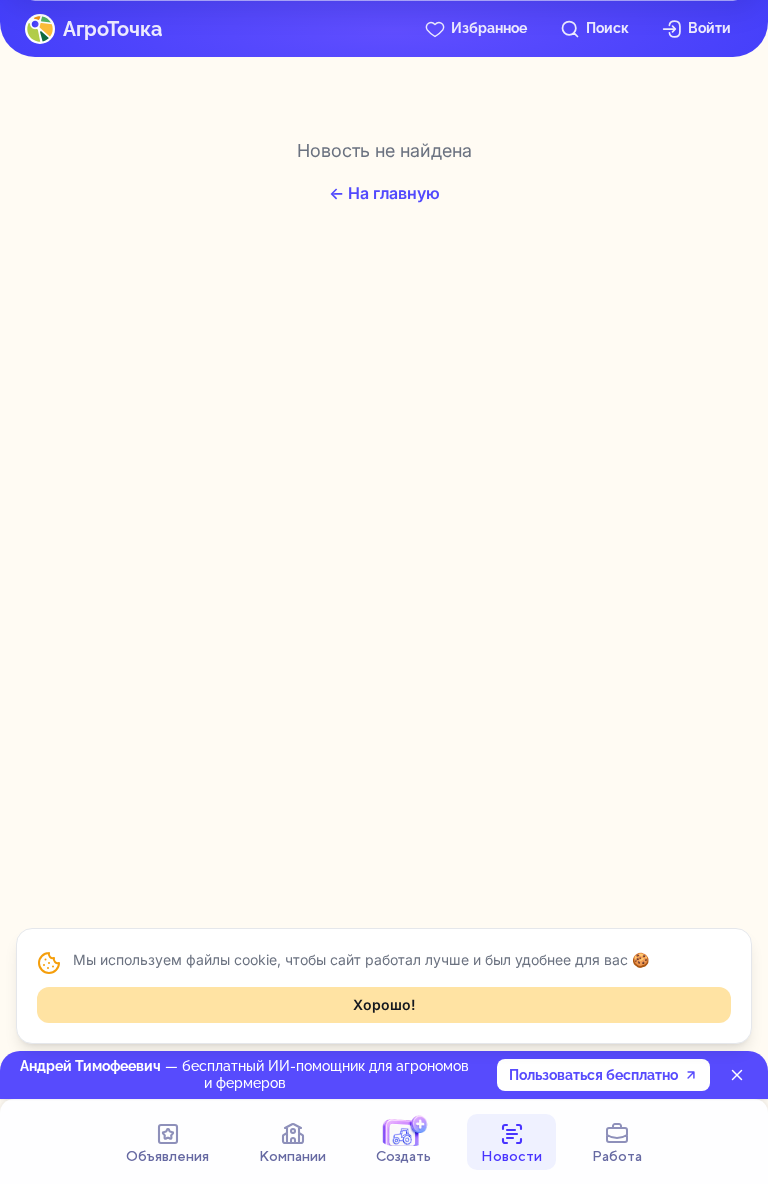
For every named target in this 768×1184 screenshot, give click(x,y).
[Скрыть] (737, 1075)
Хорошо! (384, 1004)
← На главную (384, 193)
